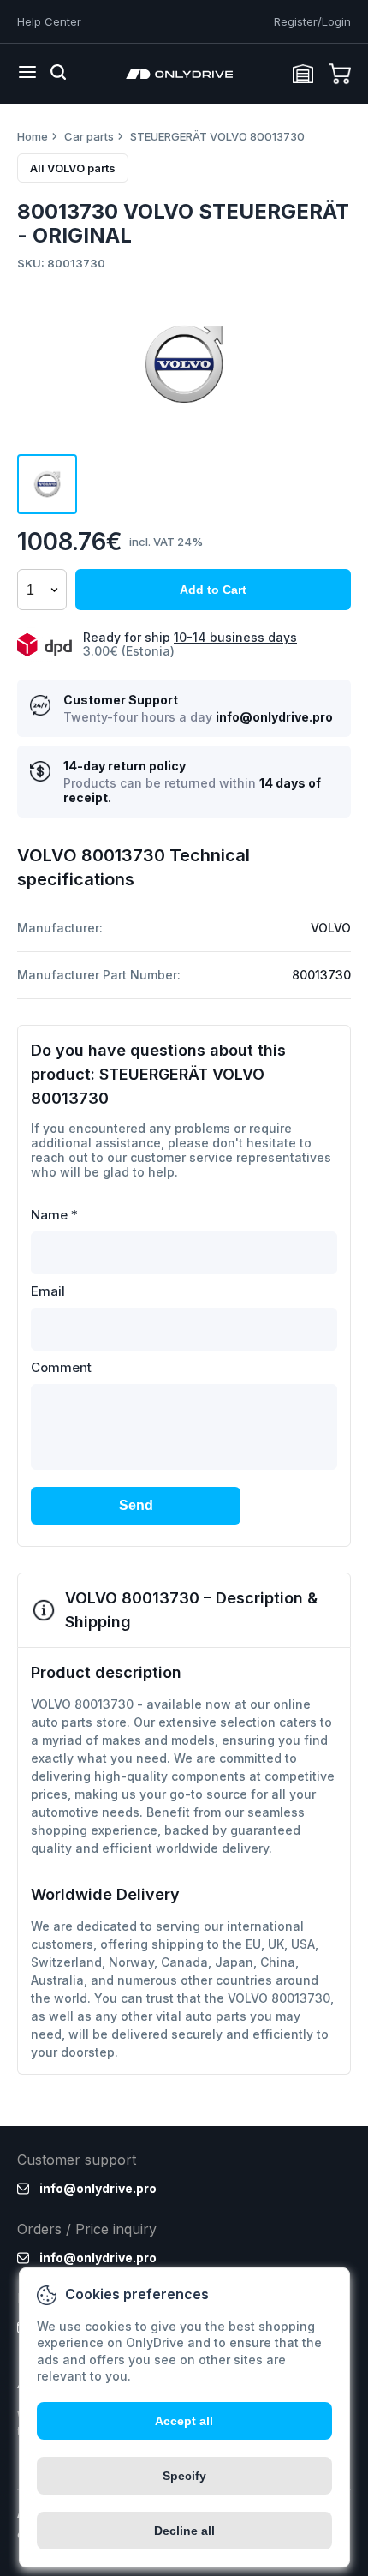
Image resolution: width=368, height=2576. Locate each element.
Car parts (89, 136)
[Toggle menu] (27, 74)
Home (33, 136)
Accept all (184, 2421)
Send (136, 1505)
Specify (184, 2476)
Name (54, 1215)
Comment (61, 1367)
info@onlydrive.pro (274, 717)
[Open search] (58, 74)
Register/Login (312, 21)
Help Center (49, 21)
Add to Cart (213, 590)
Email (48, 1291)
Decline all (184, 2531)
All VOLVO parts (73, 168)
